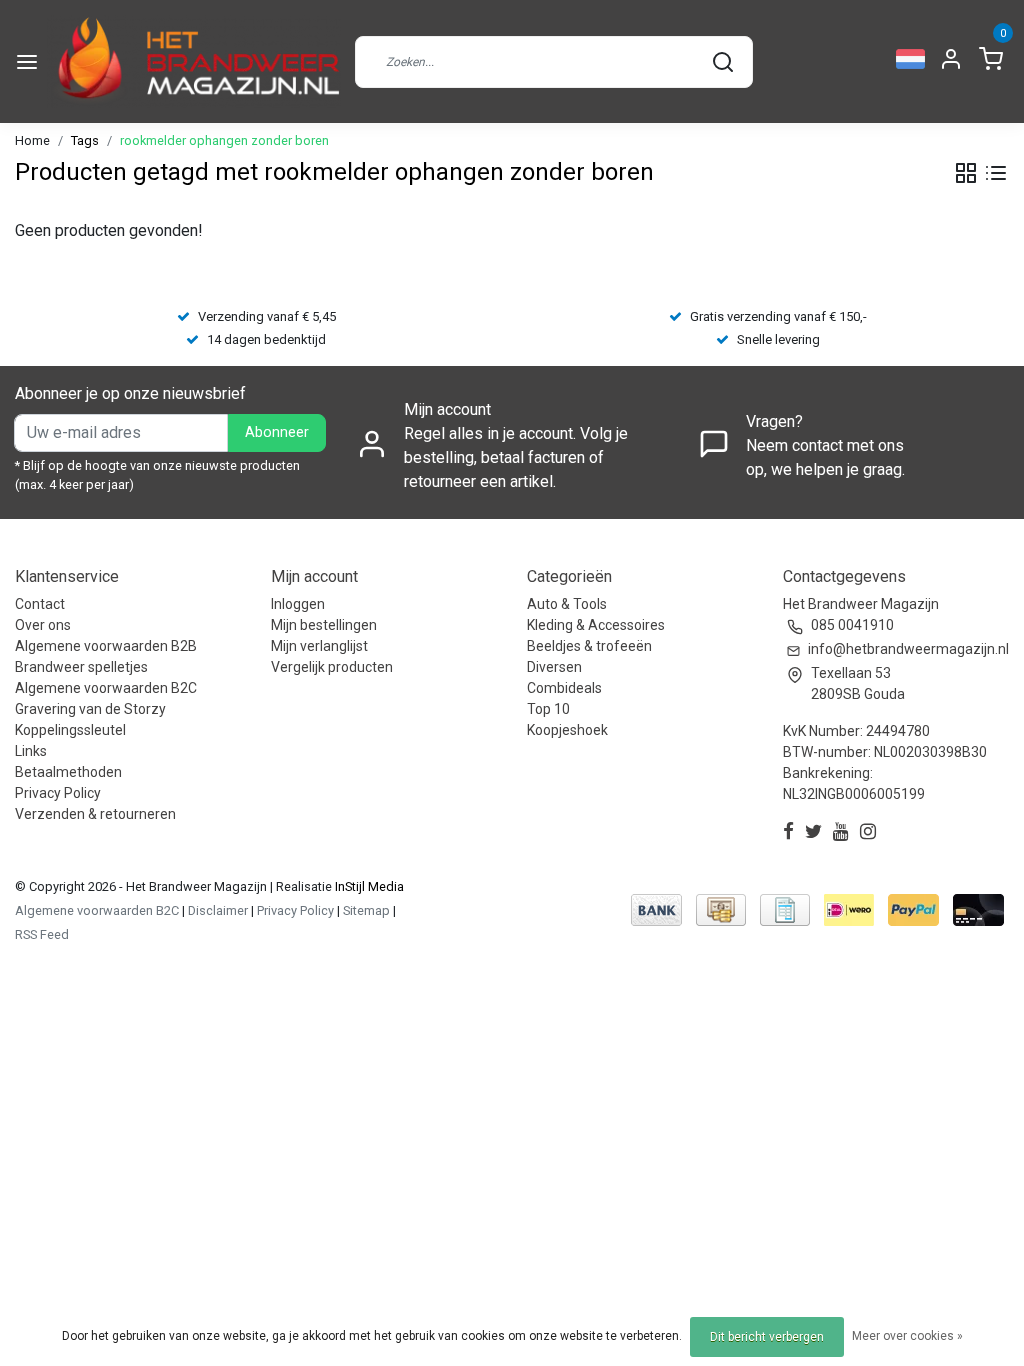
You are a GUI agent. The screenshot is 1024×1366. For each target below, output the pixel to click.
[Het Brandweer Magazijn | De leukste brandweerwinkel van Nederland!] (194, 61)
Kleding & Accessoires (596, 625)
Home (32, 140)
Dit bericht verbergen (767, 1337)
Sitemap (366, 910)
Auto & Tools (567, 604)
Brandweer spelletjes (81, 667)
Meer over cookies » (907, 1336)
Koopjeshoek (567, 730)
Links (31, 751)
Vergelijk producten (332, 667)
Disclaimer (218, 910)
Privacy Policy (58, 793)
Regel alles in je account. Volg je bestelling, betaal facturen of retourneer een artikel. (516, 457)
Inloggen (298, 604)
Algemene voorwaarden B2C (106, 688)
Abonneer (277, 432)
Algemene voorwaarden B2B (106, 646)
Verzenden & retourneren (95, 814)
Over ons (43, 625)
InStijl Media (368, 886)
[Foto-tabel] (966, 173)
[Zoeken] (723, 62)
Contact (40, 604)
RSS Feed (42, 934)
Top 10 (548, 709)
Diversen (554, 667)
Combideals (564, 688)
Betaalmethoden (68, 772)
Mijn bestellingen (324, 625)
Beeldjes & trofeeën (589, 646)
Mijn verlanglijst (319, 646)
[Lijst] (996, 173)
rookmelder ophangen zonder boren (224, 140)
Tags (85, 140)
